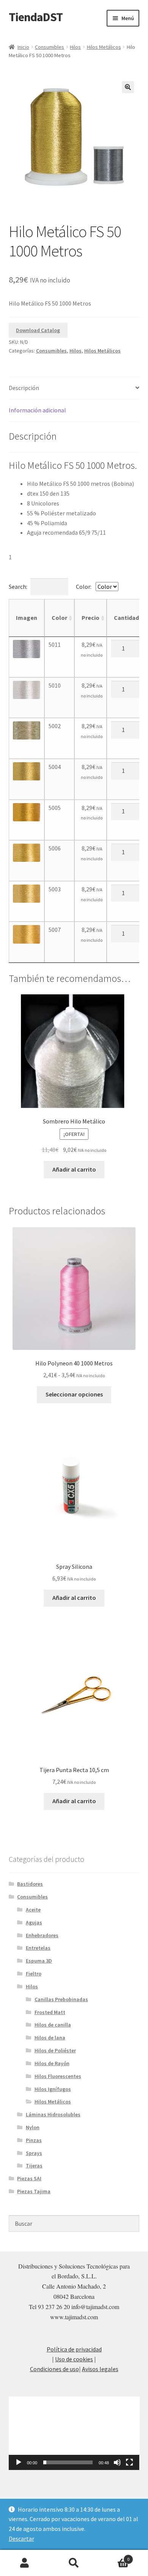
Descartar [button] (21, 2539)
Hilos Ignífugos (53, 2089)
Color (59, 618)
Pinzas (34, 2140)
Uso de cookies (74, 2359)
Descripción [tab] (24, 388)
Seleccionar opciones (74, 1394)
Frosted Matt (50, 2012)
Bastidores (30, 1884)
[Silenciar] (117, 2462)
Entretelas (38, 1948)
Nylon (33, 2127)
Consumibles (50, 47)
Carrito (114, 2556)
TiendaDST (36, 17)
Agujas (34, 1922)
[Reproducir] (19, 2462)
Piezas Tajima (34, 2191)
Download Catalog (38, 330)
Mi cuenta (25, 2563)
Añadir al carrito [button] (74, 1169)
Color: (84, 587)
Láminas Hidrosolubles (53, 2114)
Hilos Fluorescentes (58, 2076)
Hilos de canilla (53, 2025)
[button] (128, 87)
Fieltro (34, 1974)
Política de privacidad (74, 2349)
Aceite (33, 1910)
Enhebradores (42, 1935)
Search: (18, 587)
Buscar (74, 2563)
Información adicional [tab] (37, 410)
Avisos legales (100, 2369)
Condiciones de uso (54, 2369)
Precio (91, 618)
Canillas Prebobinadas (61, 1999)
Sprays (34, 2153)
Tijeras (34, 2166)
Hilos (75, 47)
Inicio (23, 47)
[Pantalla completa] (129, 2462)
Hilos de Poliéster (55, 2050)
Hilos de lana (50, 2038)
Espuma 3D (39, 1961)
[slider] (68, 2462)
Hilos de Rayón (52, 2063)
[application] (74, 2433)
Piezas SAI (29, 2178)
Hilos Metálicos (104, 47)
